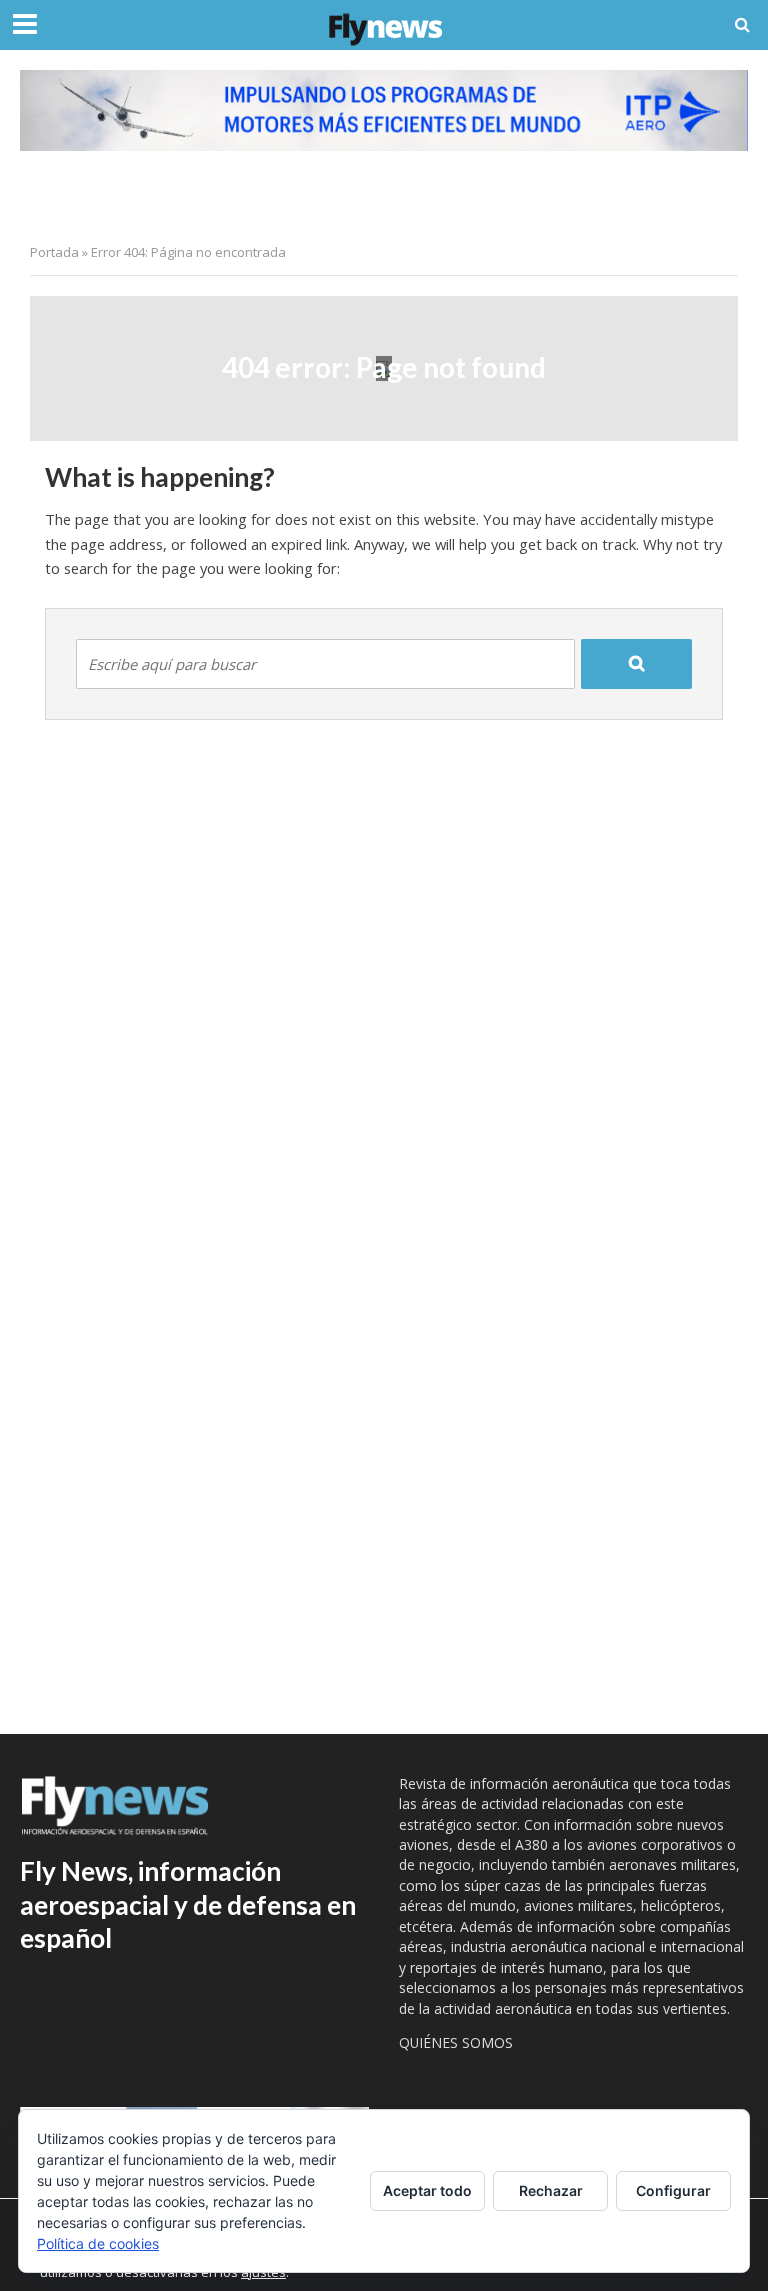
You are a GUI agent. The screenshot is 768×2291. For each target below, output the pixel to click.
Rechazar (551, 2190)
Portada (54, 252)
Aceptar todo (427, 2190)
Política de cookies (98, 2243)
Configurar (673, 2190)
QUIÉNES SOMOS (456, 2042)
